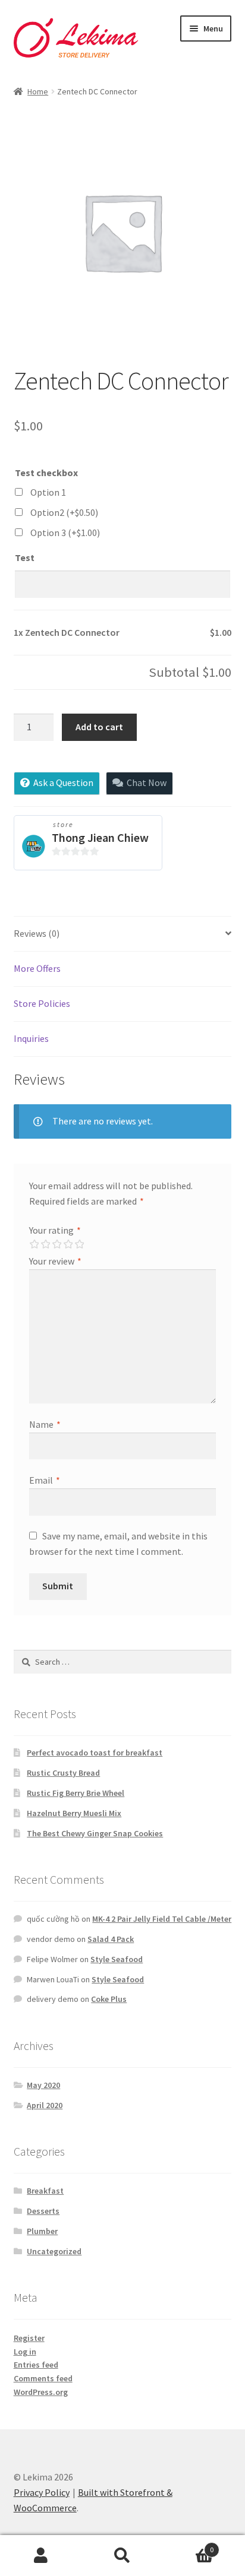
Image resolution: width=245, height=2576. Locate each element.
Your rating (55, 1230)
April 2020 (45, 2105)
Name (45, 1424)
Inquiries (31, 1038)
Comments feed (43, 2378)
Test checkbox (46, 473)
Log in (25, 2352)
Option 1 (48, 492)
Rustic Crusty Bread (63, 1773)
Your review (55, 1261)
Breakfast (45, 2191)
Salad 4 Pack (111, 1939)
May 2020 (43, 2085)
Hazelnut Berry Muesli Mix (74, 1813)
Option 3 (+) (65, 533)
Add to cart (99, 727)
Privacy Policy (42, 2492)
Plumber (42, 2231)
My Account (41, 2556)
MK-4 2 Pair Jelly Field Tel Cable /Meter (162, 1919)
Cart (189, 2545)
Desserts (43, 2211)
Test (25, 557)
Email (45, 1480)
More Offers (37, 968)
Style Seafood (117, 1959)
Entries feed (36, 2365)
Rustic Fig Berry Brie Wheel (76, 1793)
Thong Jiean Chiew (100, 837)
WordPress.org (41, 2392)
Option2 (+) (64, 512)
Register (29, 2338)
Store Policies (42, 1003)
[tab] (123, 934)
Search (122, 2556)
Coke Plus (109, 1999)
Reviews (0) (37, 933)
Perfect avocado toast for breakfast (95, 1753)
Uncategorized (54, 2251)
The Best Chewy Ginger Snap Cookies (95, 1833)
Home (38, 91)
